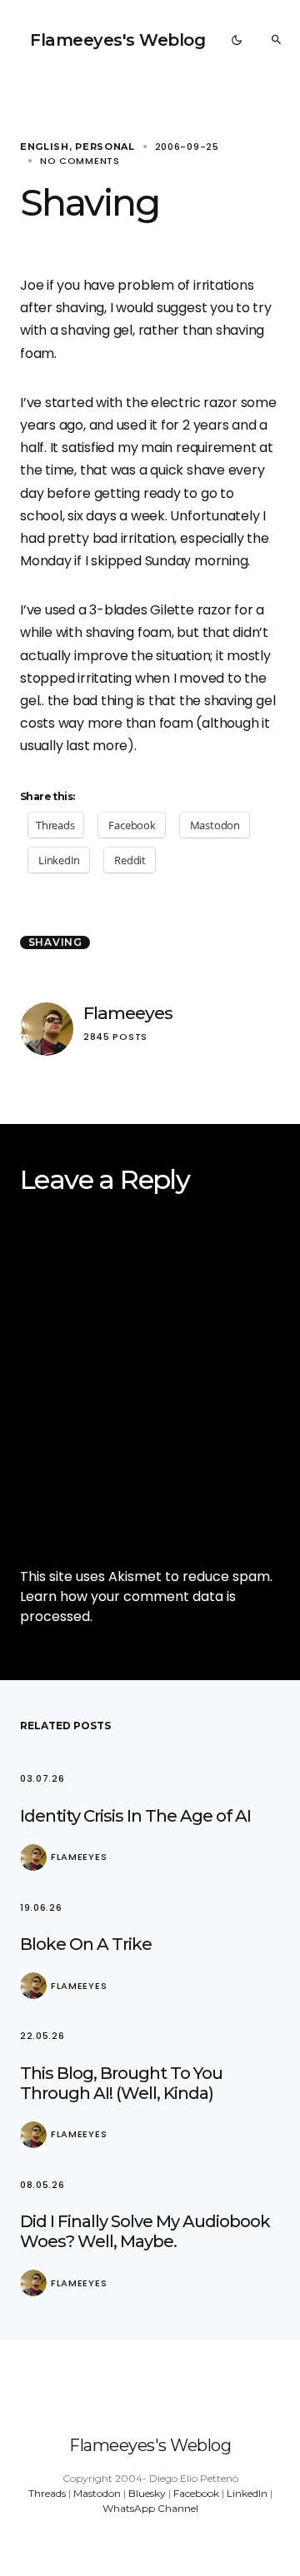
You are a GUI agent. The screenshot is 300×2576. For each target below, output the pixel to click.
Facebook (196, 2493)
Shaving (55, 942)
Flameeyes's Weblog (117, 40)
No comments (80, 161)
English (45, 147)
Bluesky (147, 2493)
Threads (47, 2493)
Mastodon (97, 2493)
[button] (237, 40)
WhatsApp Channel (150, 2508)
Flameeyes (128, 1013)
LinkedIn (247, 2493)
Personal (105, 147)
